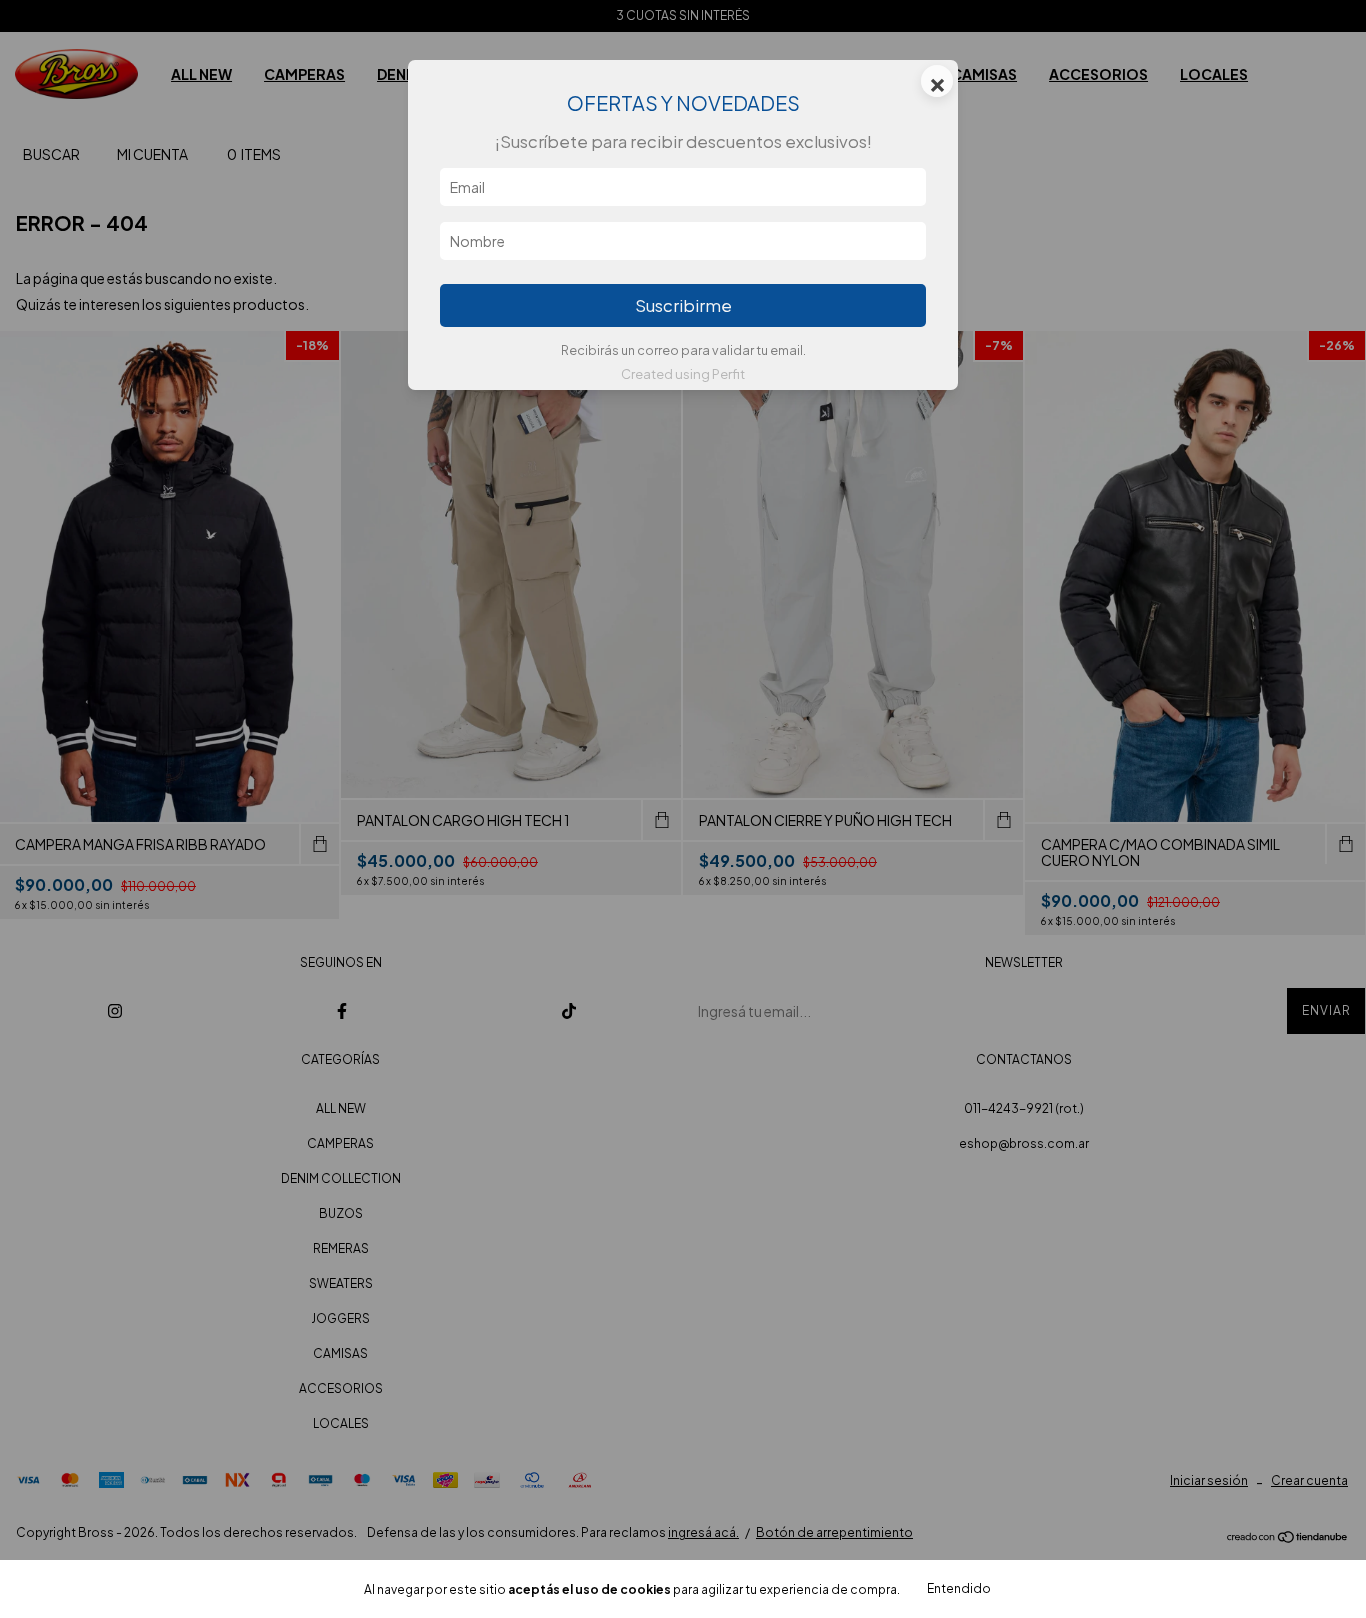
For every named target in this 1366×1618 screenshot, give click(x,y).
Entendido (959, 1588)
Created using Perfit (683, 374)
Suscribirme (683, 305)
